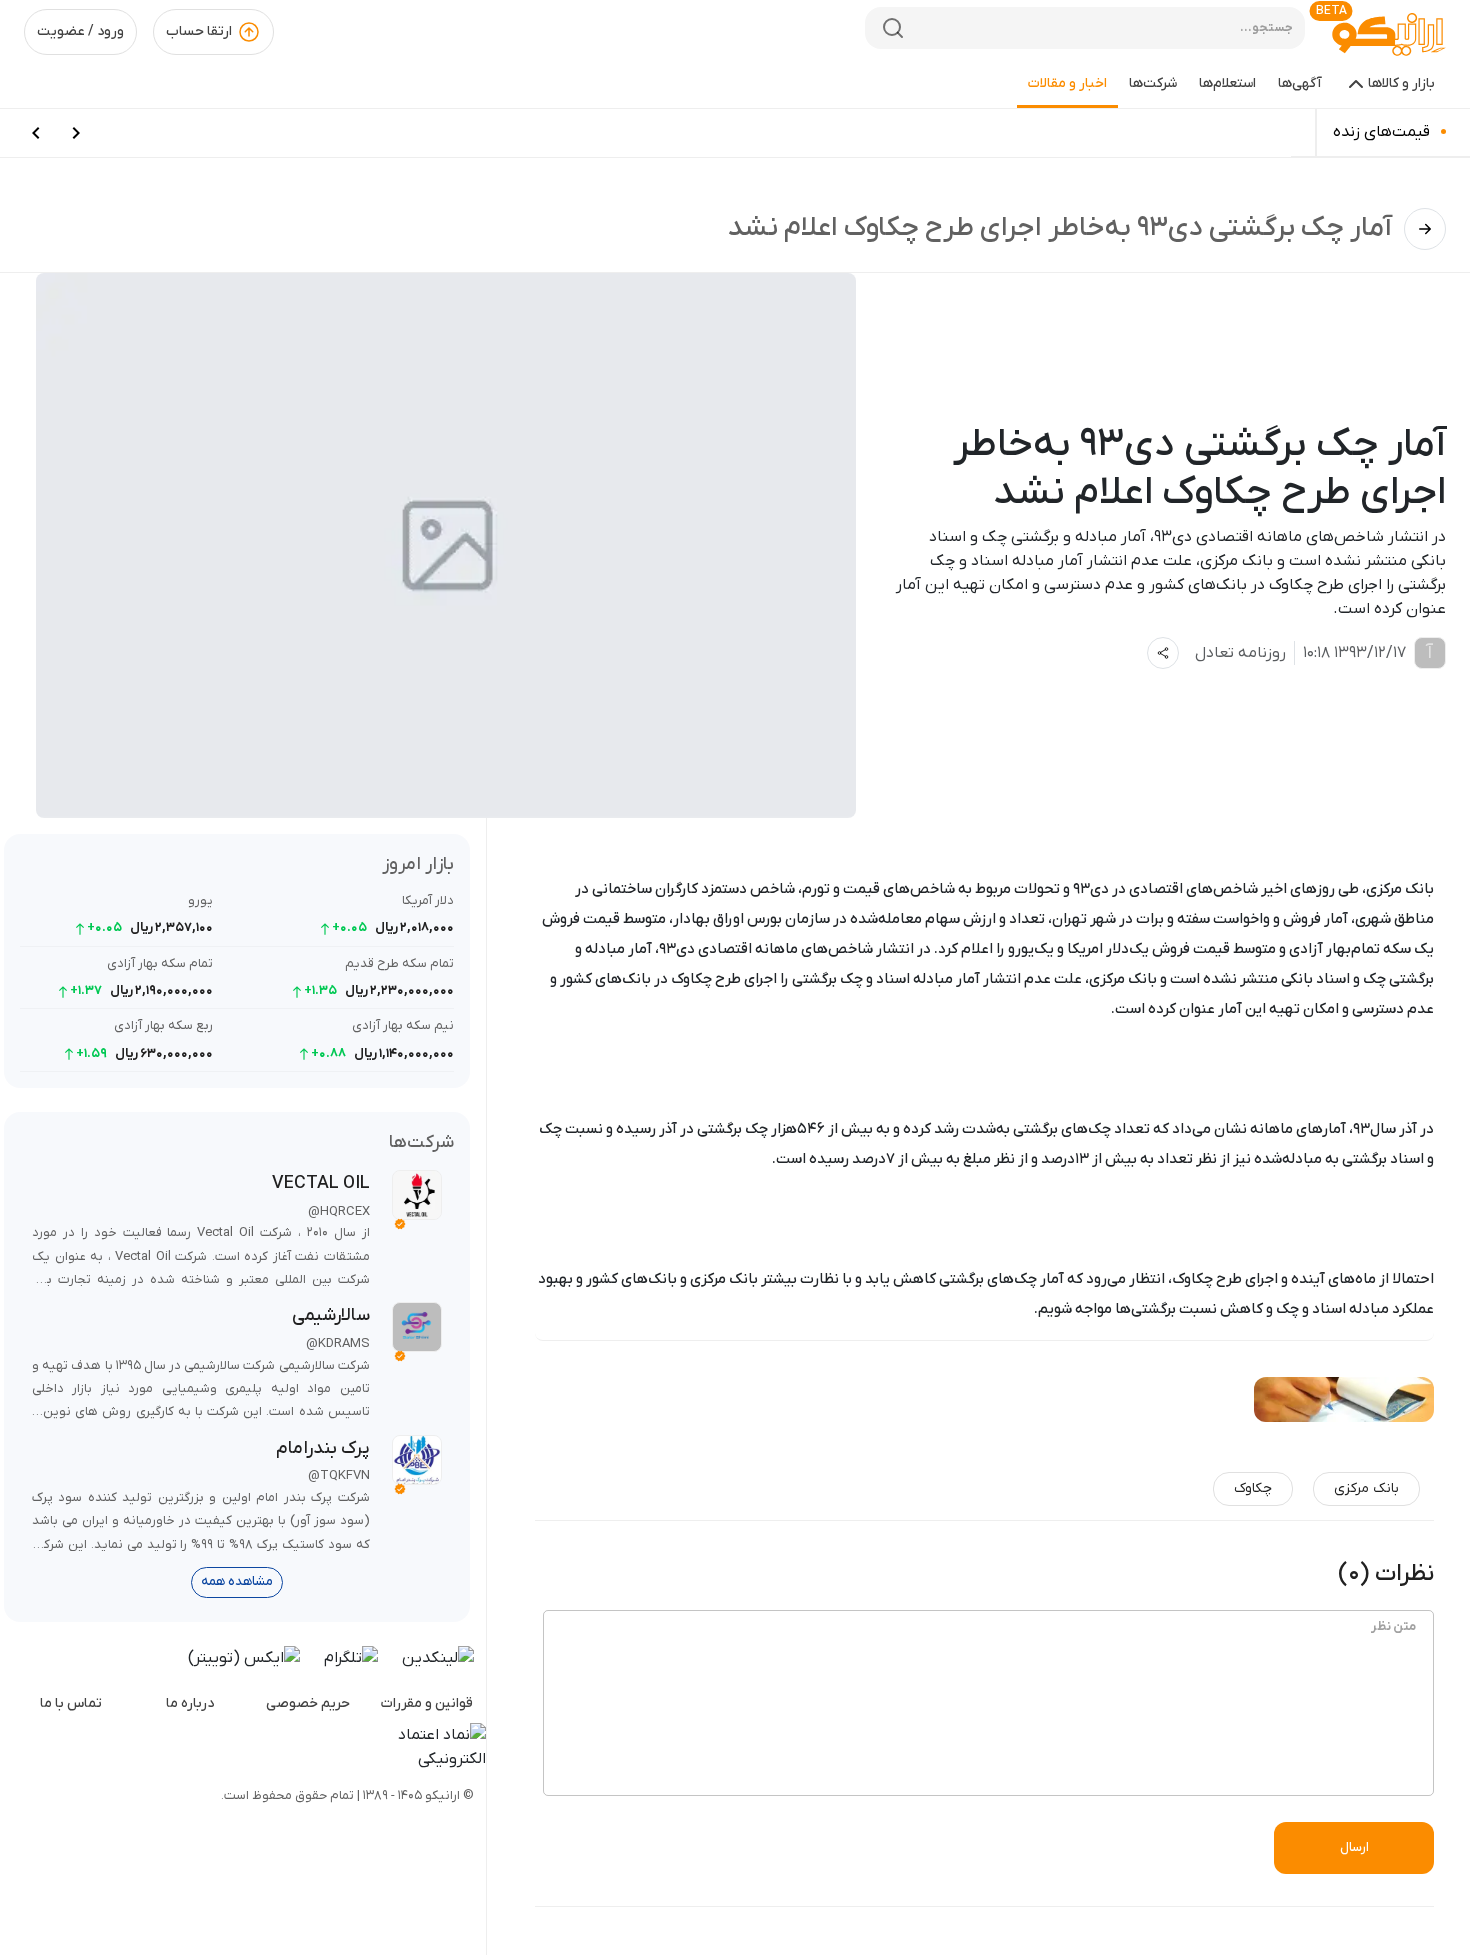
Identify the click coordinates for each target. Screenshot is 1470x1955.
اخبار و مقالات (1067, 83)
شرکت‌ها (1153, 83)
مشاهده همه (237, 1581)
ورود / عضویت (80, 31)
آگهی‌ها (1300, 83)
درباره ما (190, 1703)
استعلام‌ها (1227, 83)
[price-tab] (76, 133)
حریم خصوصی (308, 1703)
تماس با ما (71, 1703)
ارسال (1354, 1847)
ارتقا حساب (199, 31)
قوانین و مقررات (427, 1703)
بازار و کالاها (1401, 83)
